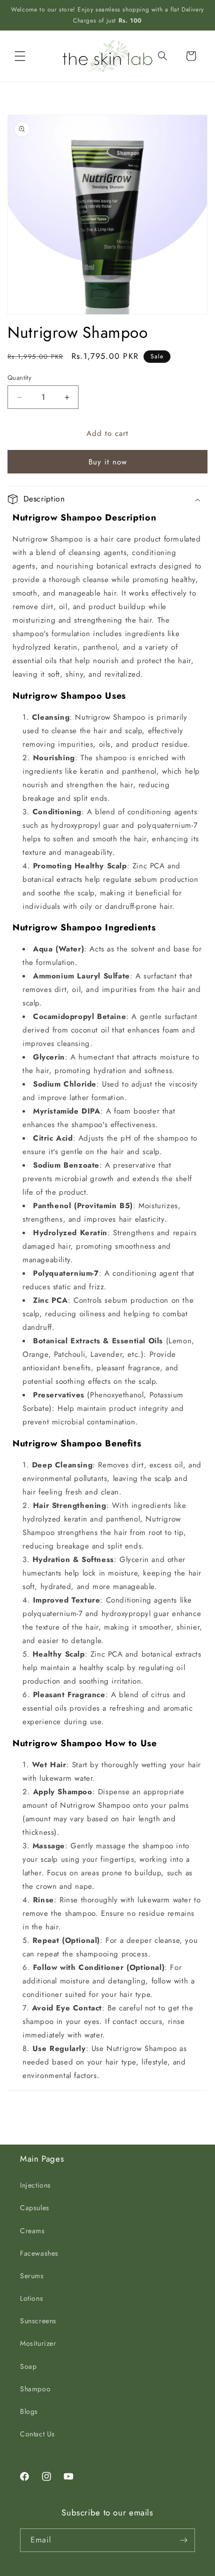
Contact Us (37, 2434)
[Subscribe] (183, 2540)
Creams (32, 2231)
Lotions (31, 2298)
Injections (35, 2185)
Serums (32, 2276)
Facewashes (39, 2253)
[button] (20, 56)
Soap (28, 2366)
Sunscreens (38, 2321)
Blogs (29, 2411)
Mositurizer (38, 2343)
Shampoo (35, 2389)
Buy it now (108, 462)
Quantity (19, 378)
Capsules (35, 2208)
